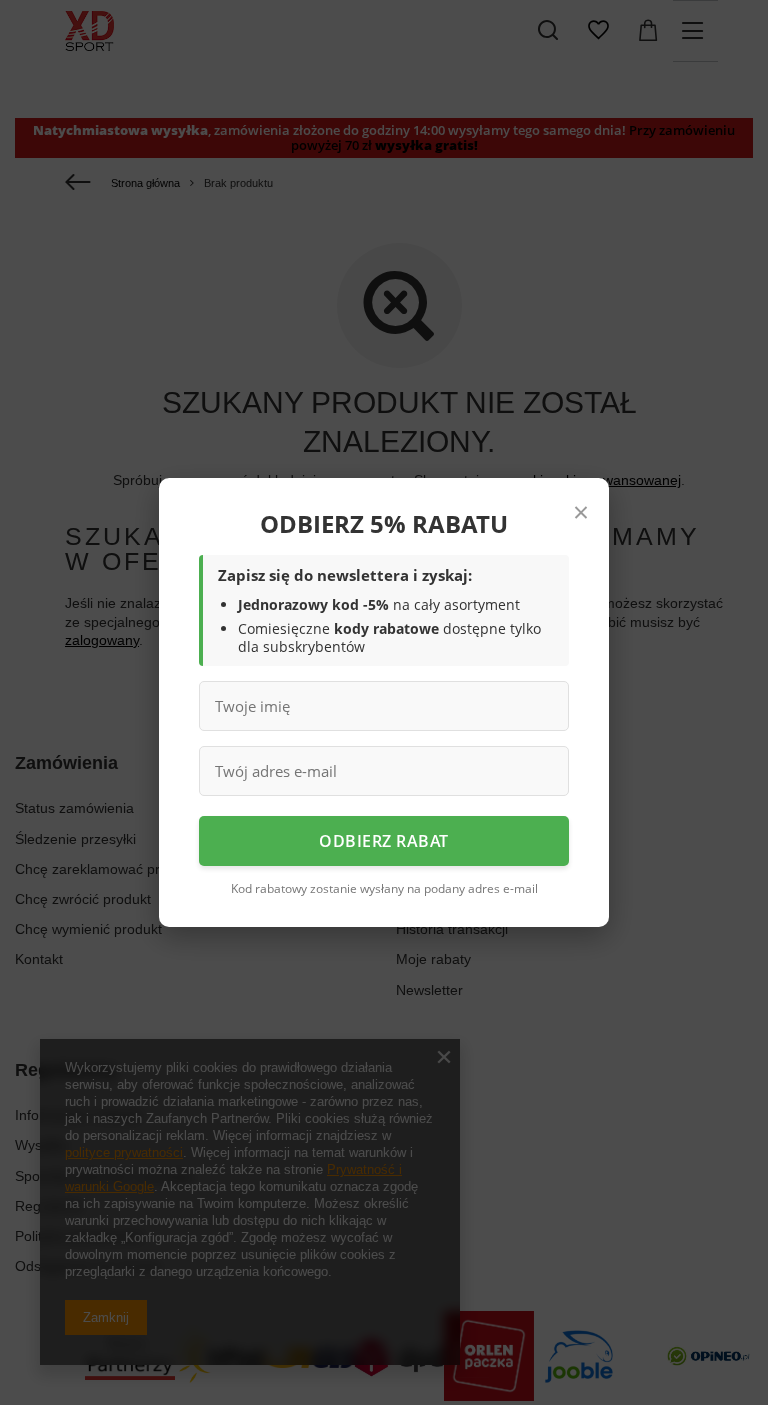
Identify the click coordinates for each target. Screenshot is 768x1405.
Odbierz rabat (384, 841)
